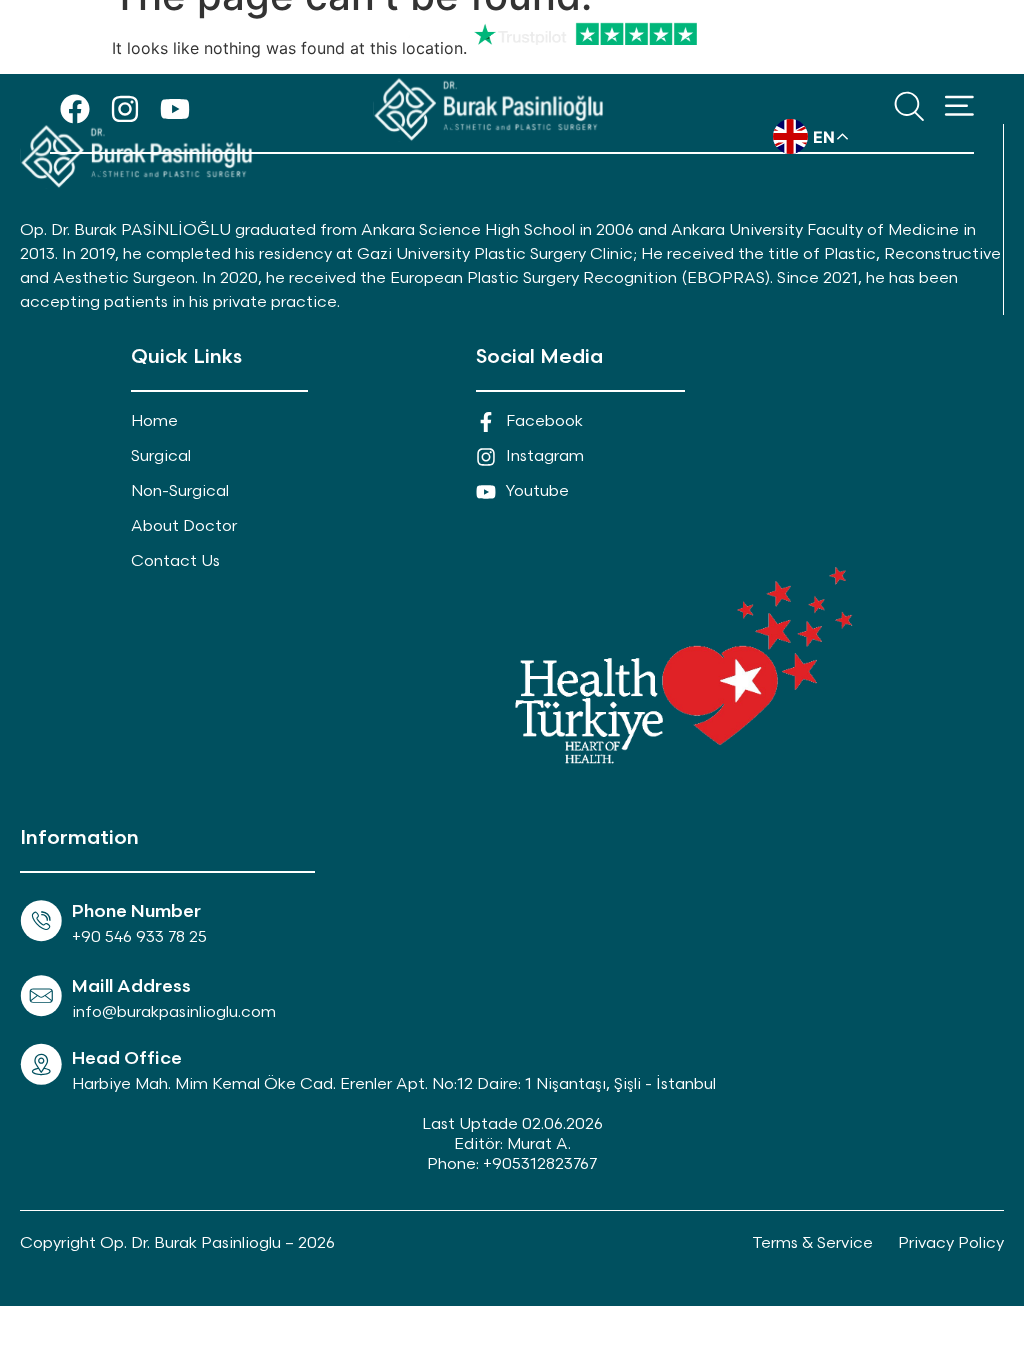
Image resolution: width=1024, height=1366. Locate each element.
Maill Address (131, 986)
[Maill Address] (41, 996)
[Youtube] (175, 109)
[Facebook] (75, 109)
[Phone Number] (41, 921)
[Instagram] (125, 109)
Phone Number (136, 911)
